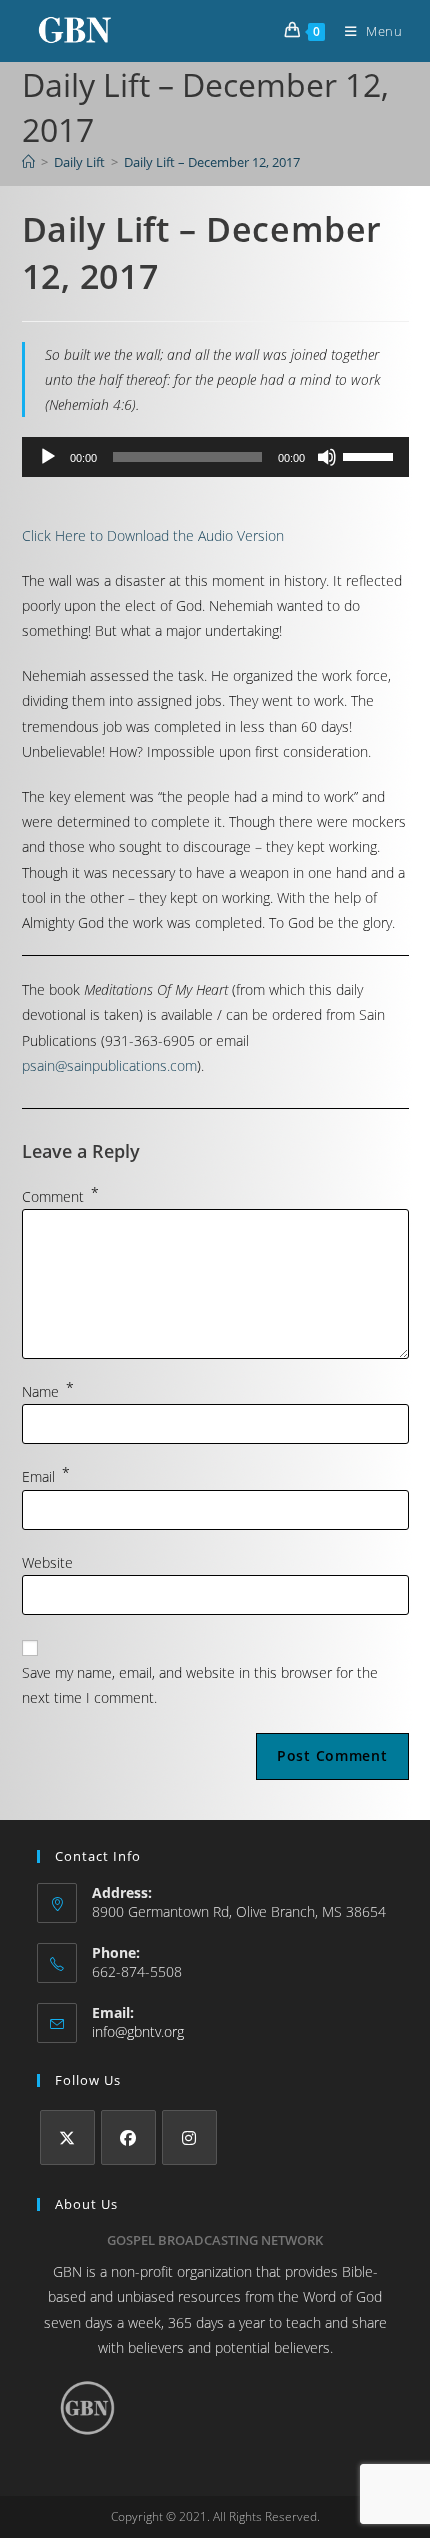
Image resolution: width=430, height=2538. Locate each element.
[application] (215, 457)
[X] (67, 2137)
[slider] (371, 455)
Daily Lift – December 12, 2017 (212, 162)
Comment (60, 1196)
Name (48, 1391)
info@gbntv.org (138, 2031)
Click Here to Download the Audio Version (153, 535)
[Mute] (327, 457)
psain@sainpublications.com (109, 1065)
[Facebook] (128, 2137)
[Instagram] (189, 2137)
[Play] (48, 457)
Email (46, 1476)
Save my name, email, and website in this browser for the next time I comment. (200, 1685)
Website (47, 1562)
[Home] (28, 162)
